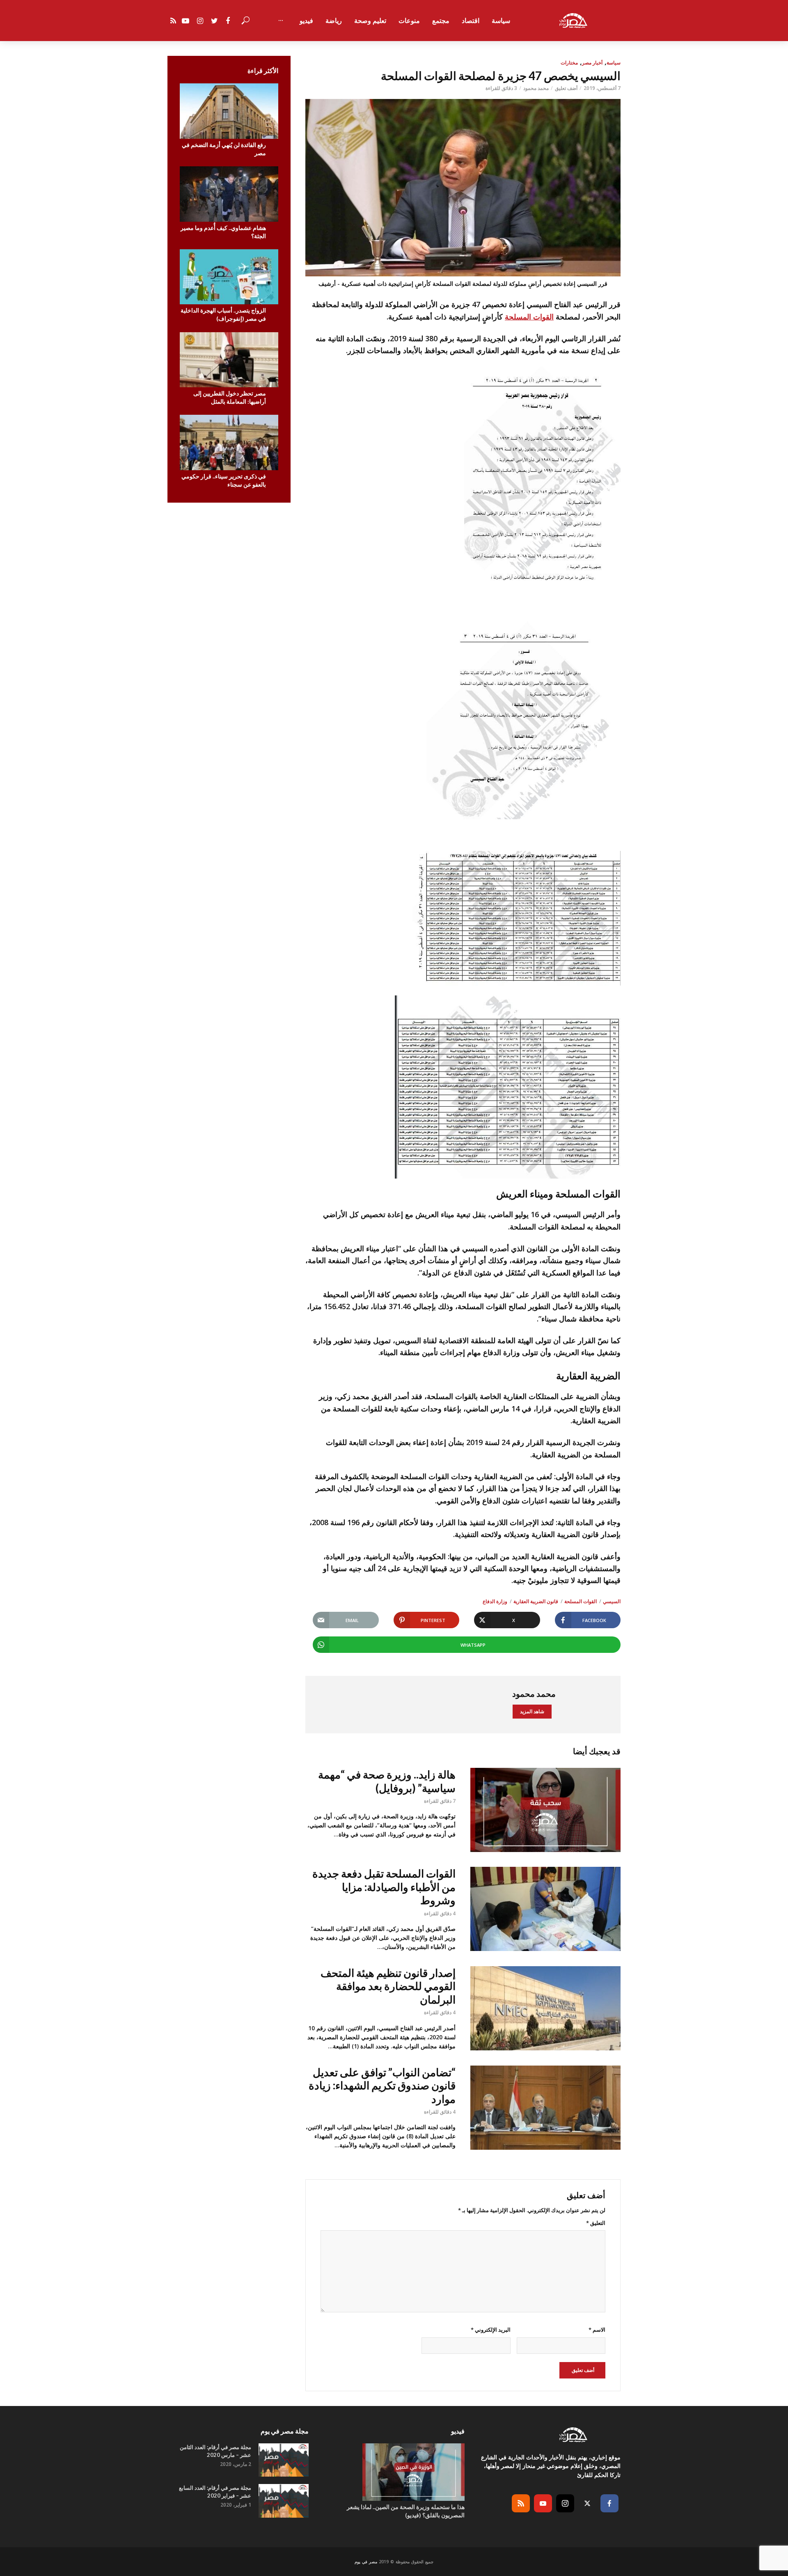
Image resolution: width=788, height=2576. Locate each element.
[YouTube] (543, 2503)
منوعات (409, 21)
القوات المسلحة (529, 317)
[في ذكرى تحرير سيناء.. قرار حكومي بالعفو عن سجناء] (229, 442)
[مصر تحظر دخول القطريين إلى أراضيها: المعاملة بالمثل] (229, 360)
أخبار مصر (592, 63)
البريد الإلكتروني (490, 2330)
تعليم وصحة (370, 21)
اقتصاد (471, 21)
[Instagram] (565, 2503)
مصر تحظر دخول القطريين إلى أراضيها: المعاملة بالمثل (230, 397)
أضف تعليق (566, 88)
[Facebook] (609, 2503)
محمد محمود (536, 88)
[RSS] (521, 2503)
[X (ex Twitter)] (587, 2503)
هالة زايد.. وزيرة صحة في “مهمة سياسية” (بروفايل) (387, 1781)
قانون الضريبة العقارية (536, 1601)
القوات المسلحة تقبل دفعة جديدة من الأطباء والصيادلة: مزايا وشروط (384, 1887)
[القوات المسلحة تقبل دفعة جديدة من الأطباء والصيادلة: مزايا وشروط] (545, 1909)
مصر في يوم (366, 2562)
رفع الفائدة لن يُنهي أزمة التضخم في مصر (224, 149)
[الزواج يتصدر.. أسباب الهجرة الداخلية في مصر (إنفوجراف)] (229, 277)
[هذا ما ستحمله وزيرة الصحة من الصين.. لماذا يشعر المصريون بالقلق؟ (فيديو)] (394, 2472)
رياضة (334, 21)
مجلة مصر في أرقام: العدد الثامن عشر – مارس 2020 (215, 2451)
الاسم (597, 2330)
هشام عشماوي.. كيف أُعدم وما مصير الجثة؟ (223, 232)
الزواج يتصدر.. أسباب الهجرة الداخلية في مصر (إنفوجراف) (223, 314)
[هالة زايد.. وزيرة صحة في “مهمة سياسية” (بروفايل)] (545, 1810)
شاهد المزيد (532, 1711)
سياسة (501, 21)
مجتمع (441, 21)
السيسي (612, 1601)
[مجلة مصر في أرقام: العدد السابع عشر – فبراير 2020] (284, 2501)
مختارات (569, 63)
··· (281, 21)
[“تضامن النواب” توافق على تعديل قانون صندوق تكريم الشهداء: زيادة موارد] (545, 2108)
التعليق (596, 2223)
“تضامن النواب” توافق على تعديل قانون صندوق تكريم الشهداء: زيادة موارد (382, 2085)
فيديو (306, 21)
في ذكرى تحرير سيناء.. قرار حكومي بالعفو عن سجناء (224, 480)
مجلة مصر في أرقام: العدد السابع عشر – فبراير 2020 (215, 2492)
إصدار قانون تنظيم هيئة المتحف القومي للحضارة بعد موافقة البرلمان (388, 1986)
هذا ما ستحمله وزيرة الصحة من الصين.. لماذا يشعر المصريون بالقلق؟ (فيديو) (406, 2511)
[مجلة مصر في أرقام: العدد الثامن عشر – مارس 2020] (284, 2460)
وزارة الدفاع (495, 1601)
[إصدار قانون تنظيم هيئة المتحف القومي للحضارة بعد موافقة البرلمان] (545, 2008)
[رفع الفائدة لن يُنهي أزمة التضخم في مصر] (229, 111)
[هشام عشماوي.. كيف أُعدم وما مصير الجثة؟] (229, 194)
